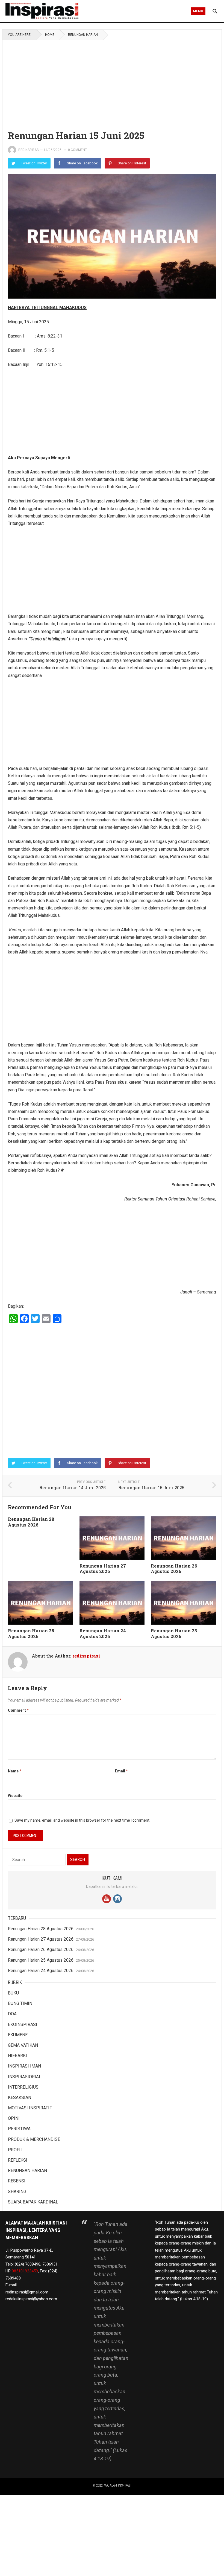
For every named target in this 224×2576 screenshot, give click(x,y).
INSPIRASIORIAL (25, 2077)
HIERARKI (17, 2056)
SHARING (17, 2192)
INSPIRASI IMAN (24, 2066)
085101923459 (25, 2271)
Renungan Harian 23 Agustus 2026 (174, 1633)
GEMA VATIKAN (23, 2045)
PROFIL (15, 2150)
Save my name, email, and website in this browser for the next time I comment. (82, 1820)
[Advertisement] (112, 81)
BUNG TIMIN (20, 2003)
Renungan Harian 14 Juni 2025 (73, 1488)
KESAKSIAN (20, 2097)
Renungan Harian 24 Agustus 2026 (103, 1633)
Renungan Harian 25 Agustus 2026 (31, 1633)
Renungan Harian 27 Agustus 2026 (103, 1569)
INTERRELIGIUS (23, 2087)
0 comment (77, 150)
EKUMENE (18, 2035)
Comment (18, 1710)
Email (121, 1771)
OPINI (14, 2118)
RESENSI (17, 2181)
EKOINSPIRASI (23, 2024)
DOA (12, 2014)
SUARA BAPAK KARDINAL (33, 2202)
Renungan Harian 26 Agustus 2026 (174, 1569)
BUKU (13, 1993)
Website (15, 1796)
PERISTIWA (19, 2129)
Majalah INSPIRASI (118, 2485)
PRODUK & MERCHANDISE (34, 2139)
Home (50, 35)
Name (15, 1771)
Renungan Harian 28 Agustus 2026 (31, 1522)
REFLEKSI (18, 2160)
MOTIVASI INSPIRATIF (30, 2108)
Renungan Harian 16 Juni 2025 (151, 1488)
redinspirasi (29, 150)
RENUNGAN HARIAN (83, 35)
